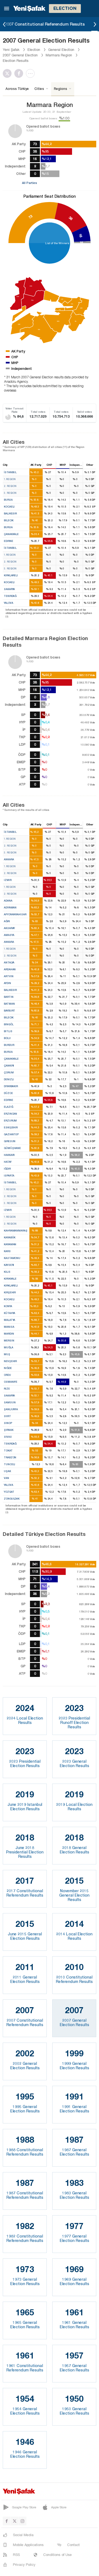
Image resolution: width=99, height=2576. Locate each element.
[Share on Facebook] (20, 73)
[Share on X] (9, 73)
